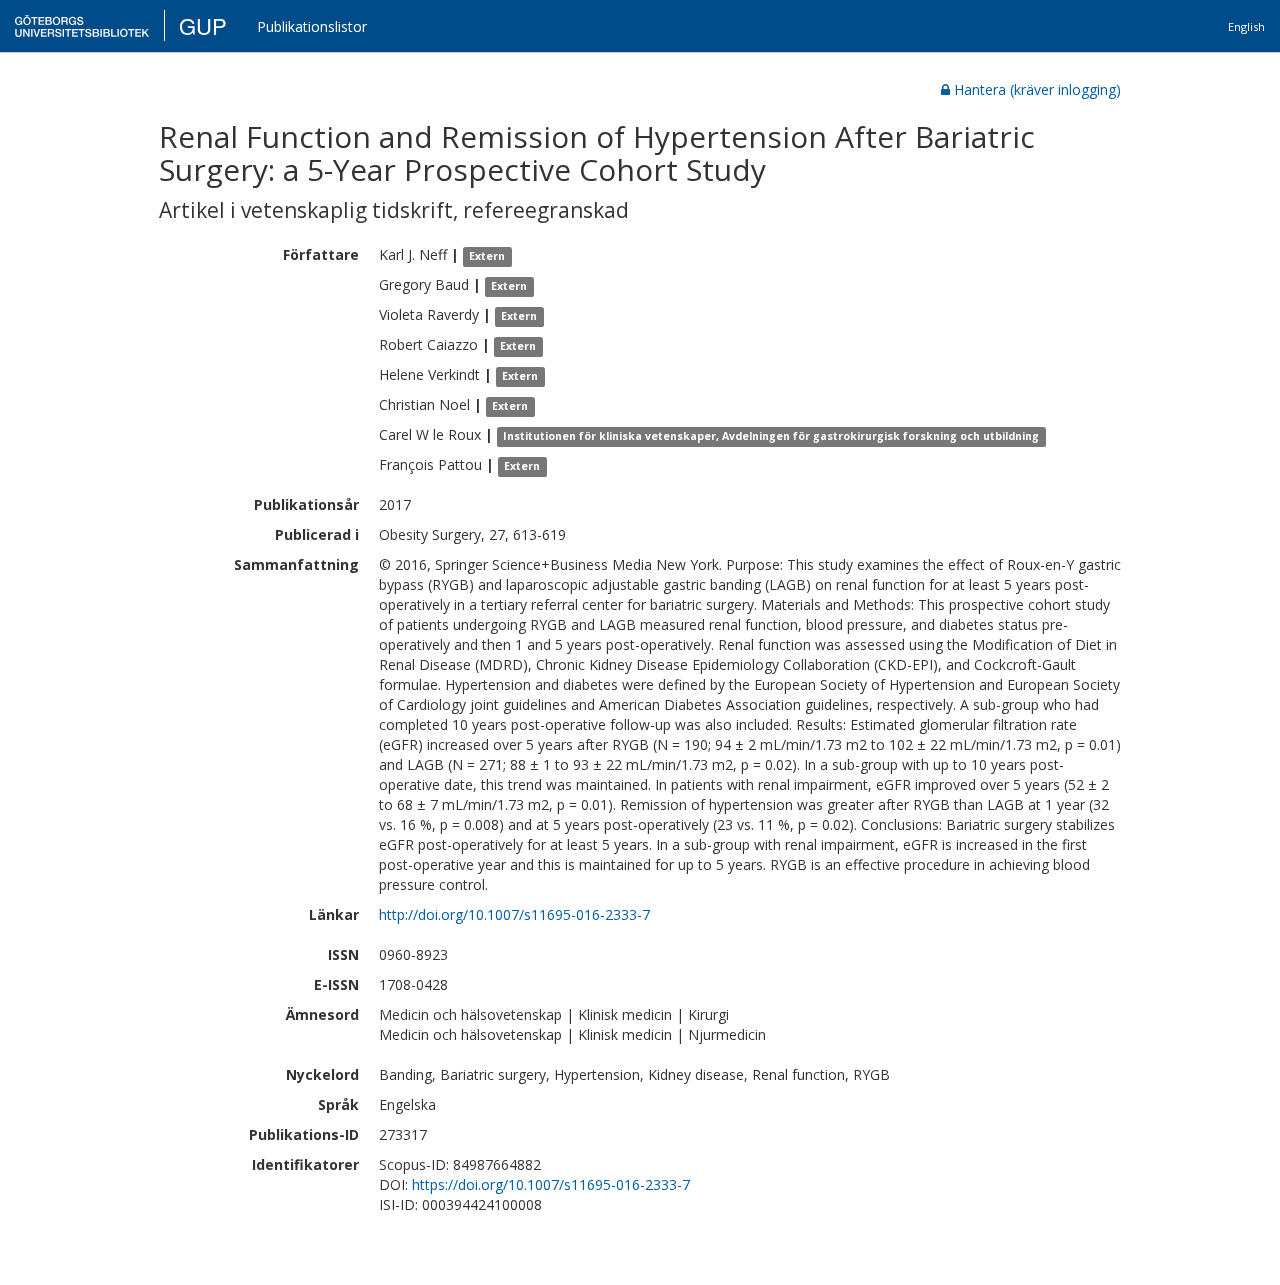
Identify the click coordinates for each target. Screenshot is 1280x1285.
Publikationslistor (312, 26)
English (1246, 26)
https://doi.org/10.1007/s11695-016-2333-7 (551, 1184)
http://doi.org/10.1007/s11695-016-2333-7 (514, 914)
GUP (203, 25)
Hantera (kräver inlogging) (1037, 89)
